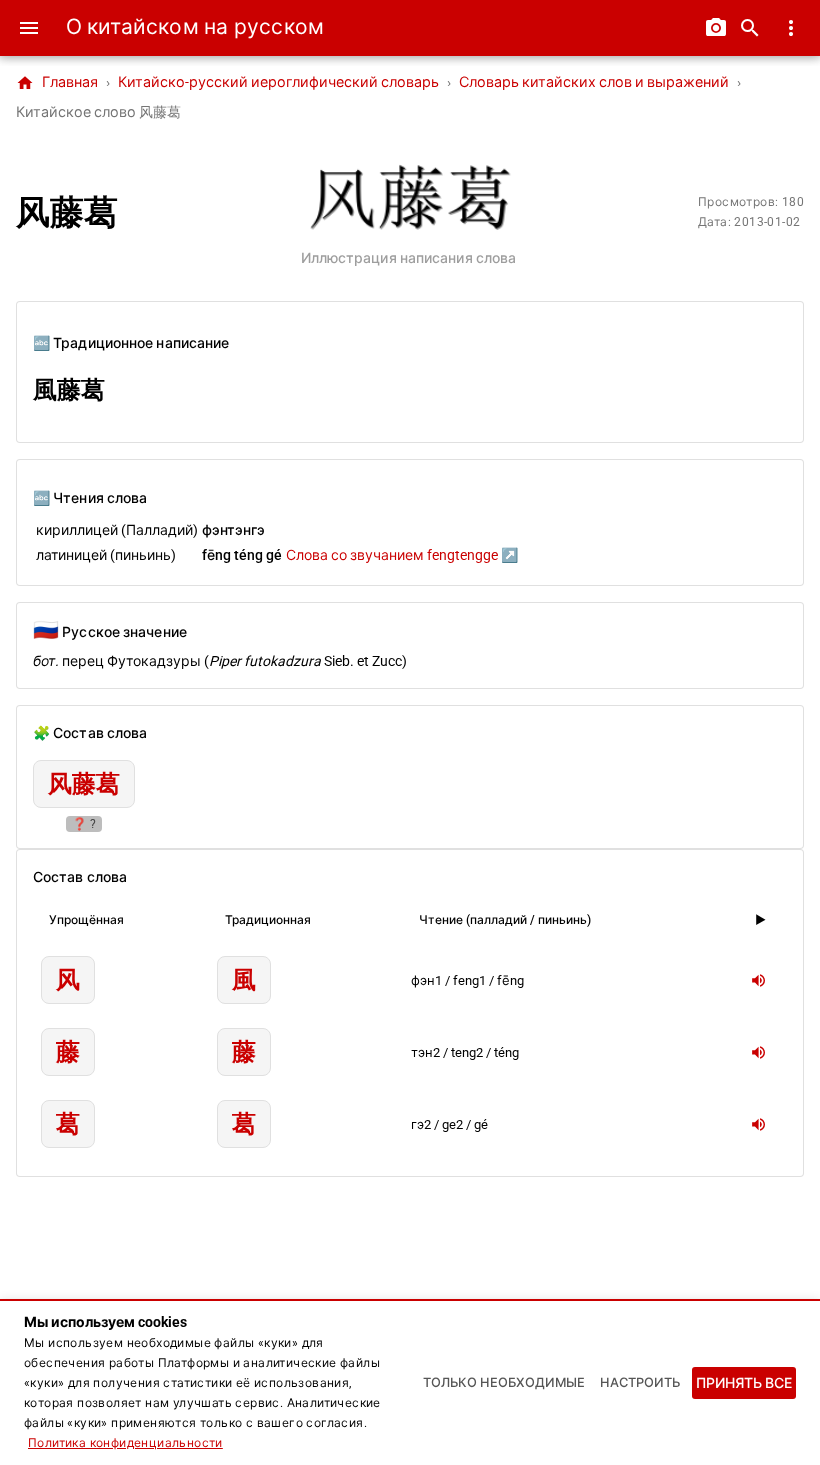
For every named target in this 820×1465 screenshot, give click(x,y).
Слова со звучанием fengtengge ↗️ (402, 555)
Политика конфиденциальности (125, 1443)
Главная (57, 83)
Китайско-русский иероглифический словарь (278, 82)
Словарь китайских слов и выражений (594, 82)
